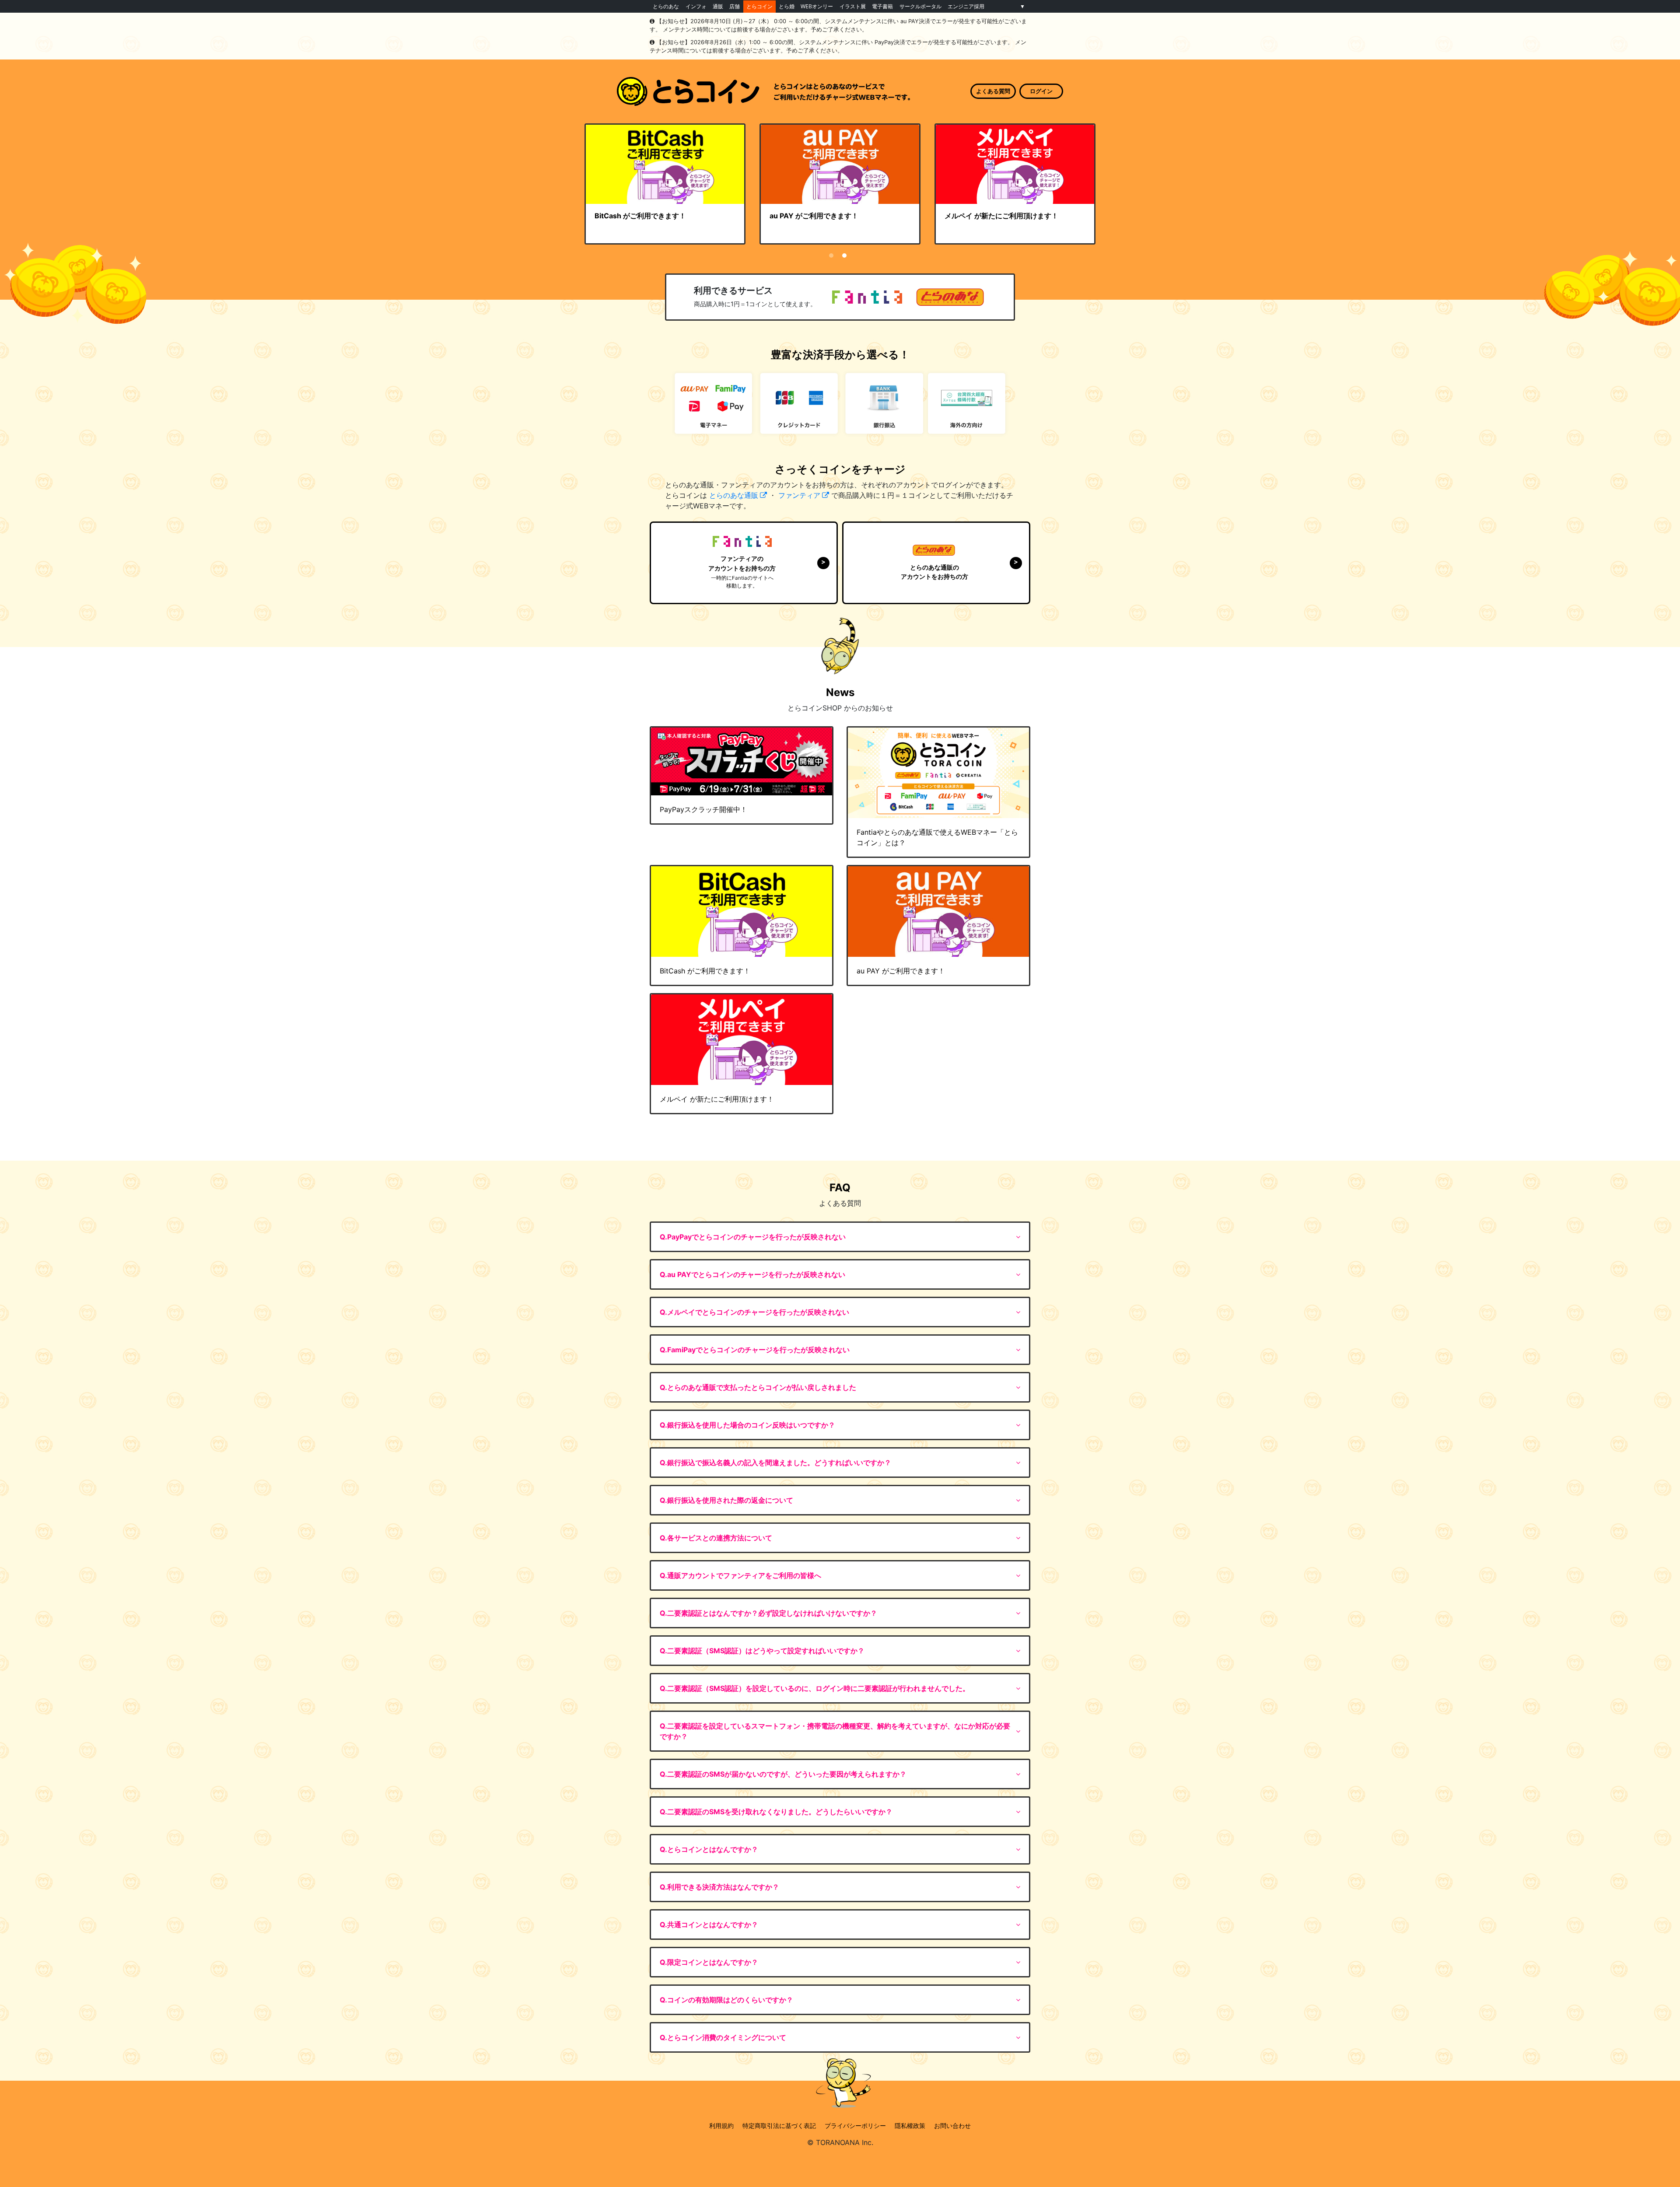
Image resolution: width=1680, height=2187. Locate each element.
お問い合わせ (952, 2126)
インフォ (696, 6)
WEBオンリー (817, 6)
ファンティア (799, 495)
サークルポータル (920, 6)
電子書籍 (882, 6)
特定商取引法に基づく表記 (779, 2126)
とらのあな (666, 6)
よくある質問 (993, 91)
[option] (665, 184)
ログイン (1041, 91)
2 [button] (844, 255)
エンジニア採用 (966, 6)
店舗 (735, 6)
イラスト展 (853, 6)
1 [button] (831, 255)
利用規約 (721, 2126)
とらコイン (759, 6)
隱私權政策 (910, 2126)
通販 (718, 6)
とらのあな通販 (734, 495)
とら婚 (787, 6)
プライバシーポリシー (855, 2126)
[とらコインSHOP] (763, 92)
